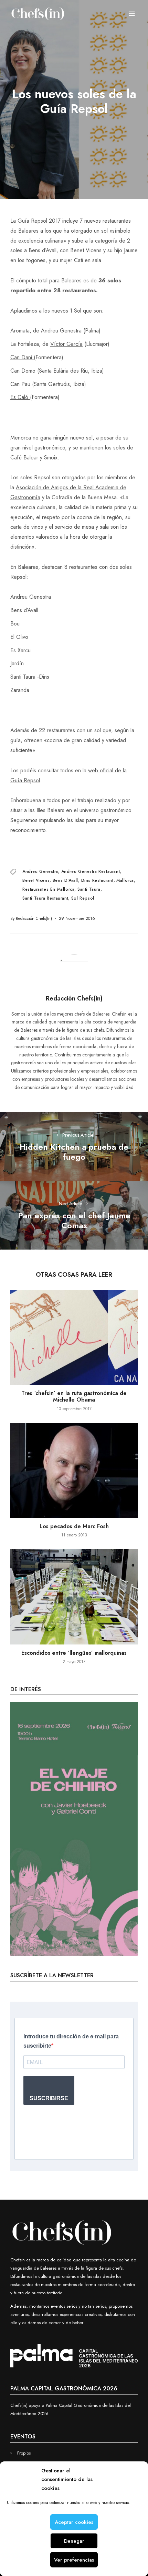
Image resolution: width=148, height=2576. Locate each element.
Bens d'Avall (65, 880)
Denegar (74, 2541)
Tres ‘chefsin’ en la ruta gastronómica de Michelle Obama (74, 1396)
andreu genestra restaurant (91, 871)
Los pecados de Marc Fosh (74, 1526)
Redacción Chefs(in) (34, 918)
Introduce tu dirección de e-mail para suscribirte (71, 2041)
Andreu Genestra (62, 331)
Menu (132, 14)
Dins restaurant (97, 880)
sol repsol (83, 898)
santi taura (89, 889)
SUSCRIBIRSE (49, 2098)
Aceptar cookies (74, 2522)
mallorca (125, 880)
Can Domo (23, 371)
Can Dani (22, 357)
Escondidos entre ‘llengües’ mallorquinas (74, 1653)
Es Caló (20, 397)
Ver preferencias (74, 2560)
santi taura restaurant (45, 898)
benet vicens (36, 880)
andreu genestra (40, 871)
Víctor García (66, 344)
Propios (24, 2453)
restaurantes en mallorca (48, 889)
